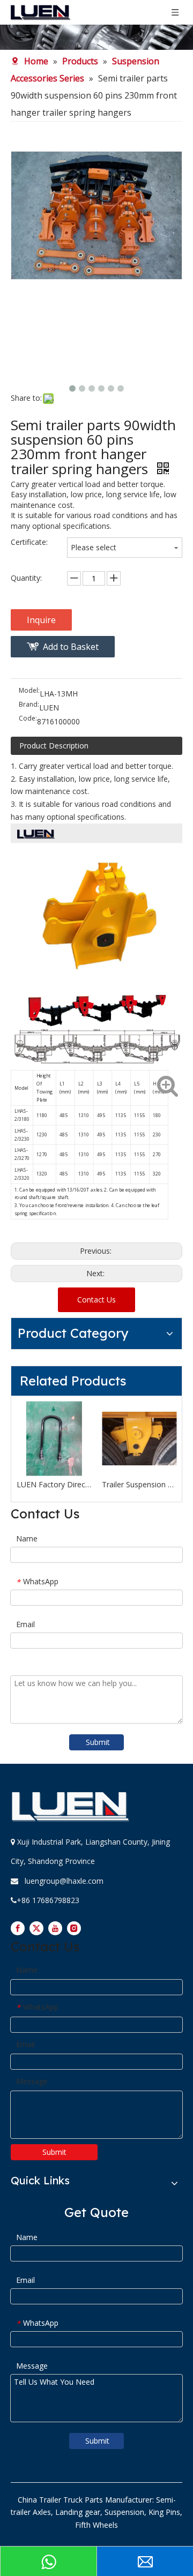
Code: (28, 719)
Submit (98, 1742)
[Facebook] (18, 1928)
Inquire (41, 620)
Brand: (29, 705)
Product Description (54, 746)
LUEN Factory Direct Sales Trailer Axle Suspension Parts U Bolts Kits (54, 1484)
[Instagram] (74, 1928)
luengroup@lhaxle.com (64, 1881)
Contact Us (96, 1300)
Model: (29, 691)
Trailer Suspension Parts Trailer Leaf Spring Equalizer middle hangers (139, 1484)
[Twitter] (36, 1928)
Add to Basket (71, 647)
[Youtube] (55, 1928)
